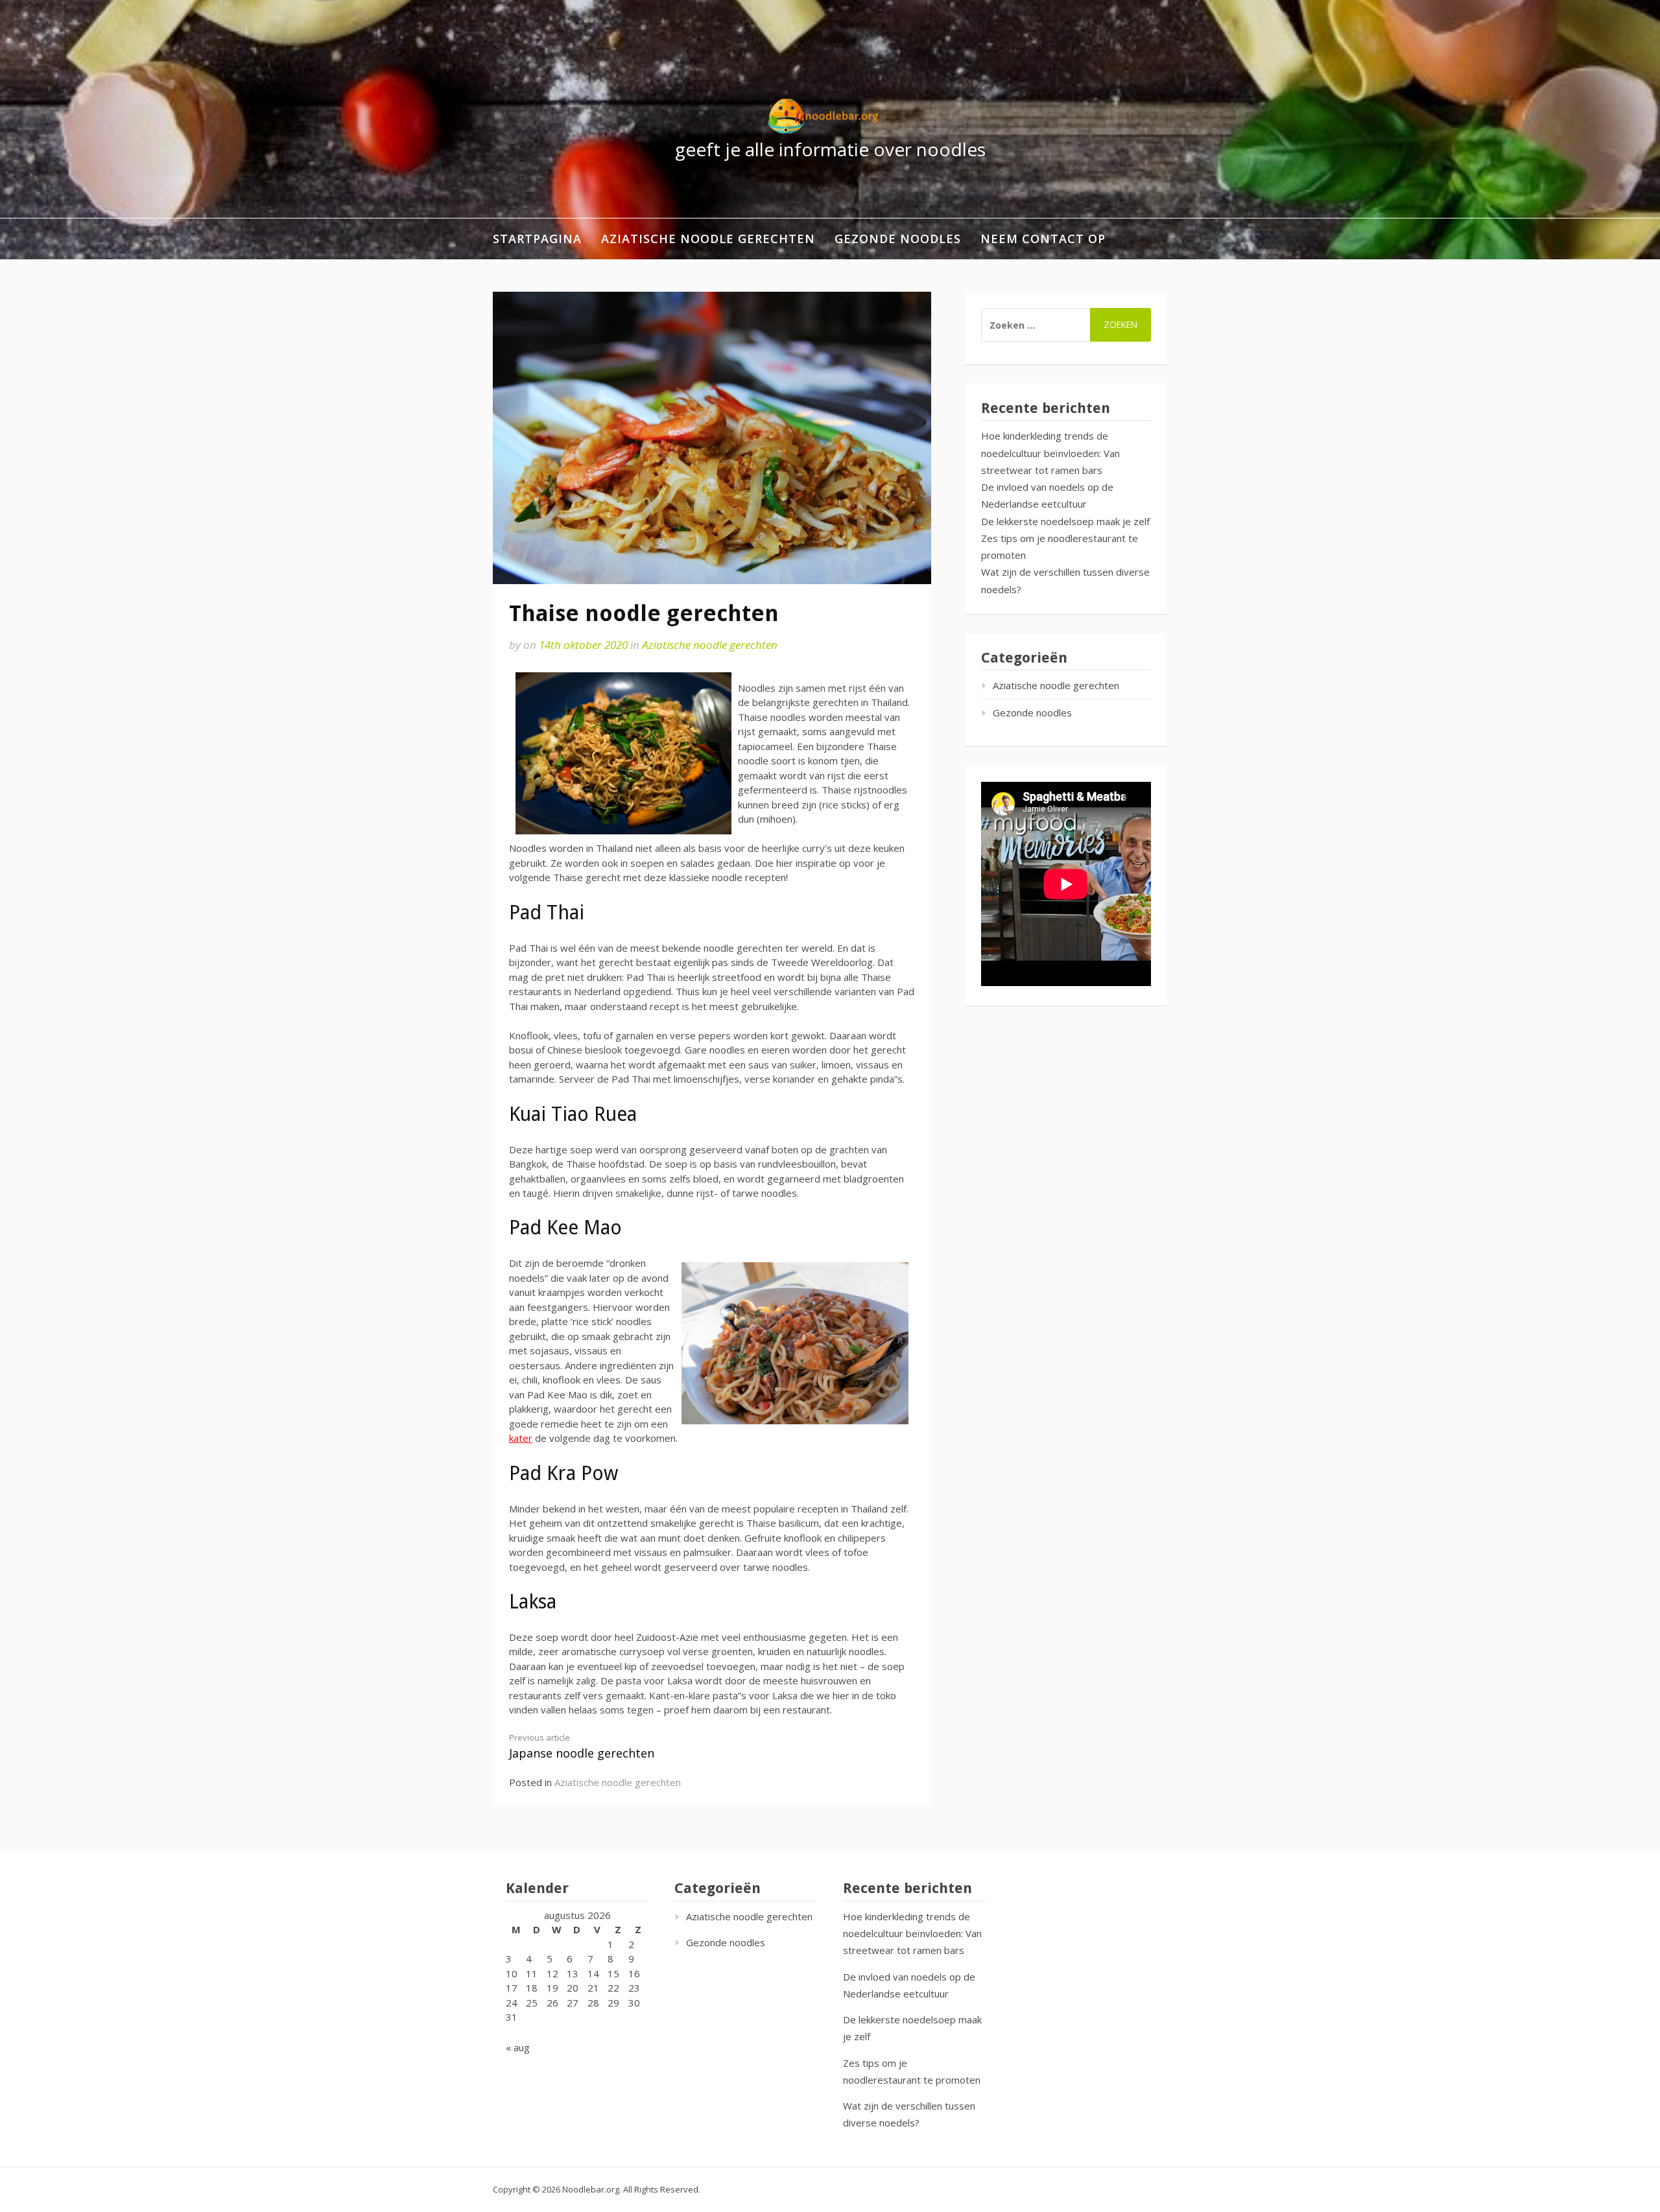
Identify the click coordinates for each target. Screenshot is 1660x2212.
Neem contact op (1043, 239)
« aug (518, 2047)
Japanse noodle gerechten (582, 1746)
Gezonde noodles (898, 239)
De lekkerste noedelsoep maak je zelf (1065, 521)
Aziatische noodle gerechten (708, 239)
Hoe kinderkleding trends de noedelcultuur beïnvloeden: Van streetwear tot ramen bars (1050, 453)
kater (521, 1438)
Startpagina (537, 239)
